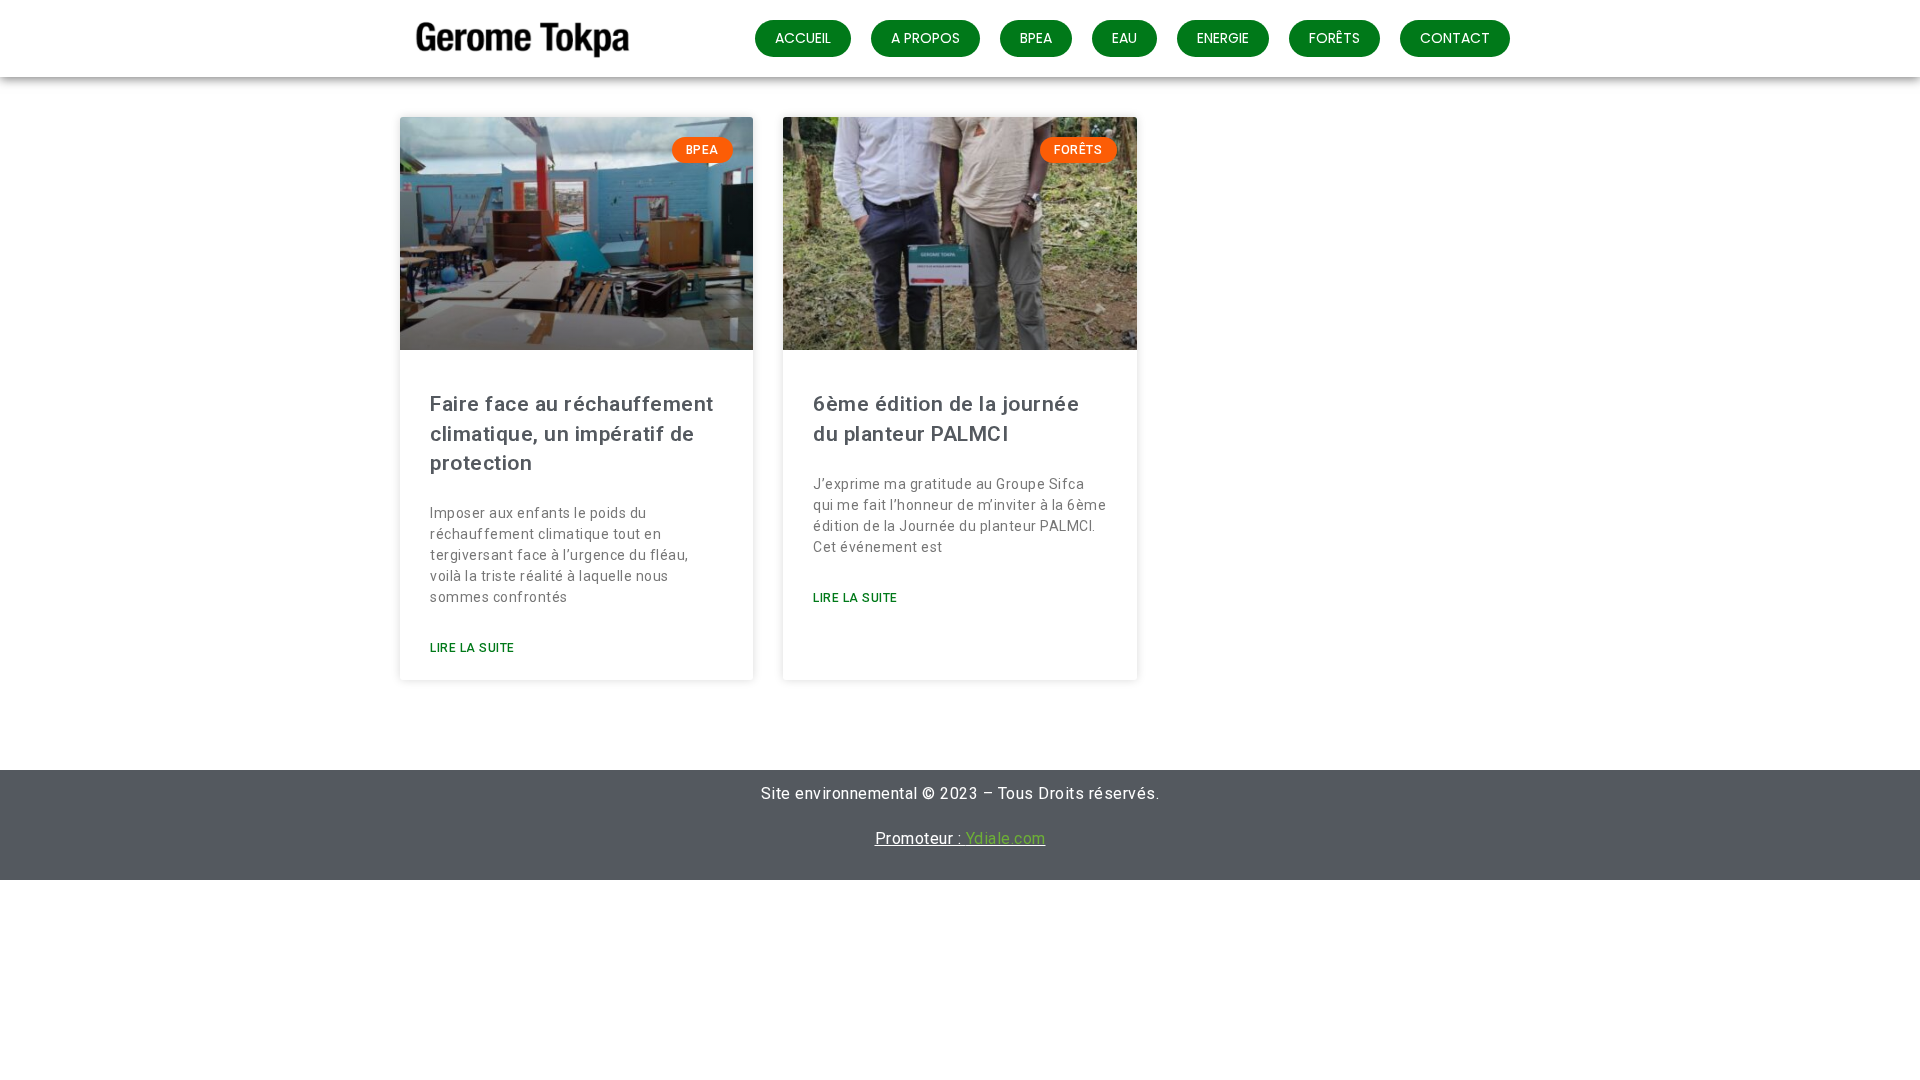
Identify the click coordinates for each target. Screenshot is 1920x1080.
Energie (1223, 38)
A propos (925, 38)
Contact (1455, 38)
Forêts (1334, 38)
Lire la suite (472, 648)
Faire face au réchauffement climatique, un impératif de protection (572, 433)
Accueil (803, 38)
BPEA (1036, 38)
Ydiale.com (1006, 838)
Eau (1124, 38)
